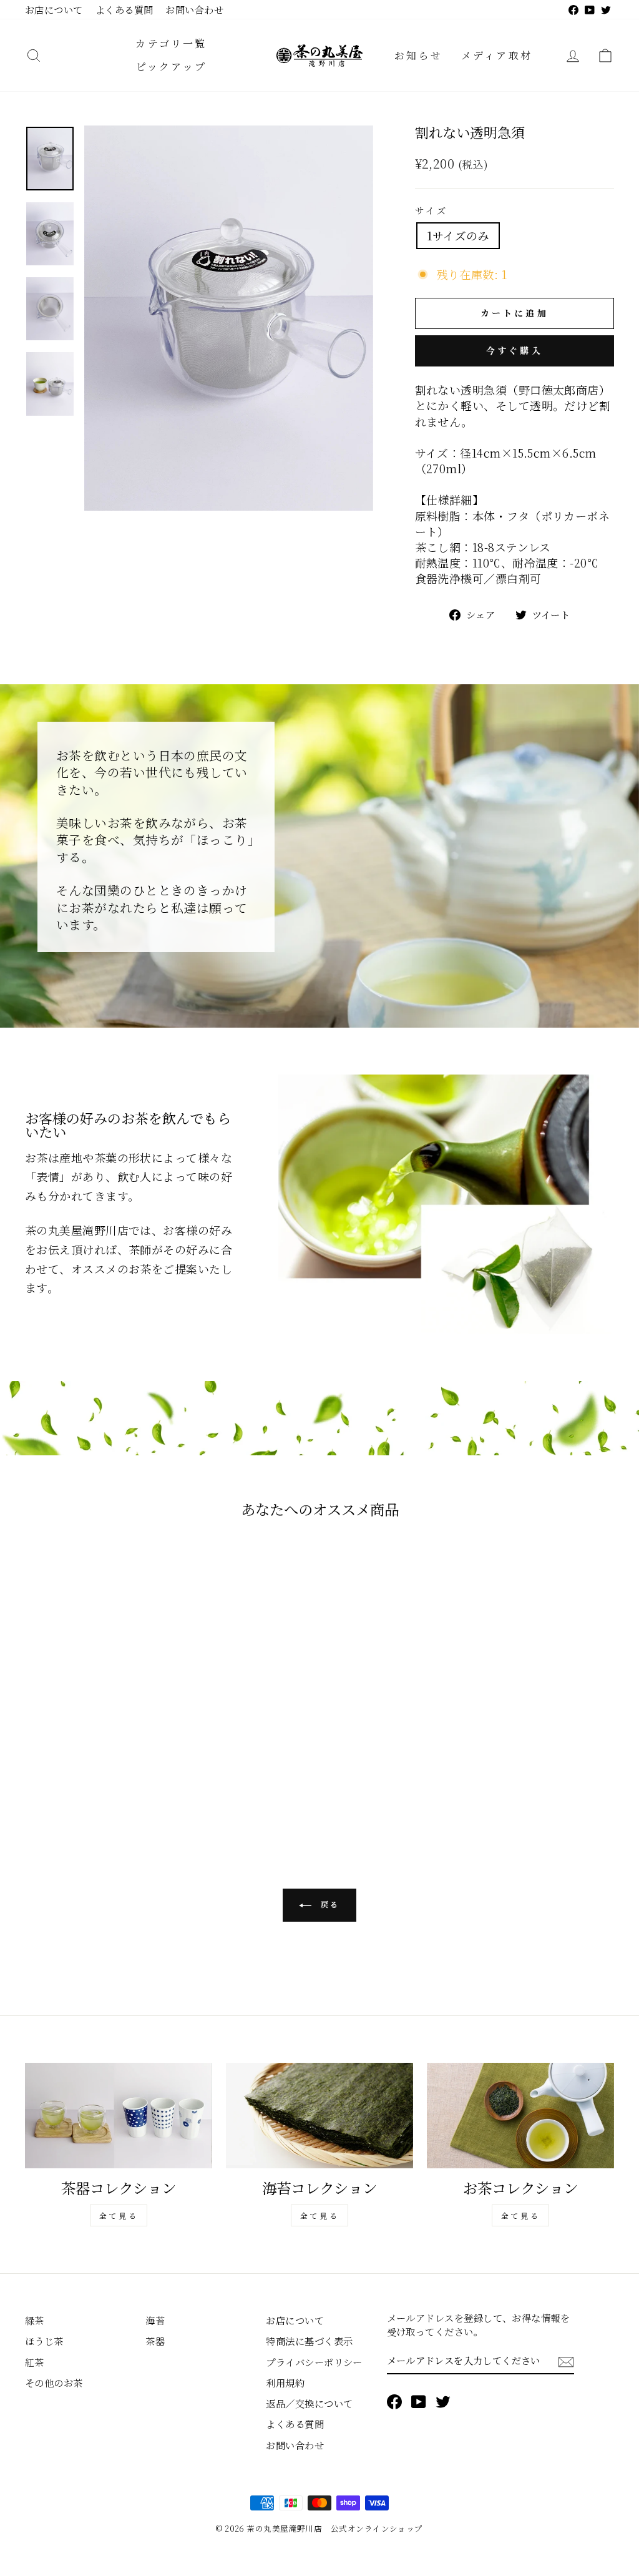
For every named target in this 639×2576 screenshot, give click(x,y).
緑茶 (35, 2320)
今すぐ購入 (515, 350)
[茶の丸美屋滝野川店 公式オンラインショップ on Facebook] (394, 2401)
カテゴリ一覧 (171, 43)
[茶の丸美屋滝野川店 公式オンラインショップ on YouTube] (419, 2401)
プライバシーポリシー (314, 2362)
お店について (54, 9)
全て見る (119, 2215)
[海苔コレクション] (319, 2116)
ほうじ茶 (44, 2341)
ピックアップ (171, 66)
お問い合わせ (194, 9)
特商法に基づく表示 (309, 2341)
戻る (328, 1904)
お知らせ (418, 55)
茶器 (155, 2341)
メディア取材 (497, 55)
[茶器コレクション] (119, 2116)
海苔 (155, 2320)
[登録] (566, 2361)
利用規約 (285, 2382)
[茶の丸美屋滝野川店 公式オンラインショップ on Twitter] (443, 2401)
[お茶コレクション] (520, 2116)
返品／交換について (309, 2403)
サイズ (432, 210)
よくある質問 (124, 9)
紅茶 (35, 2362)
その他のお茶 (54, 2382)
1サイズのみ (458, 235)
